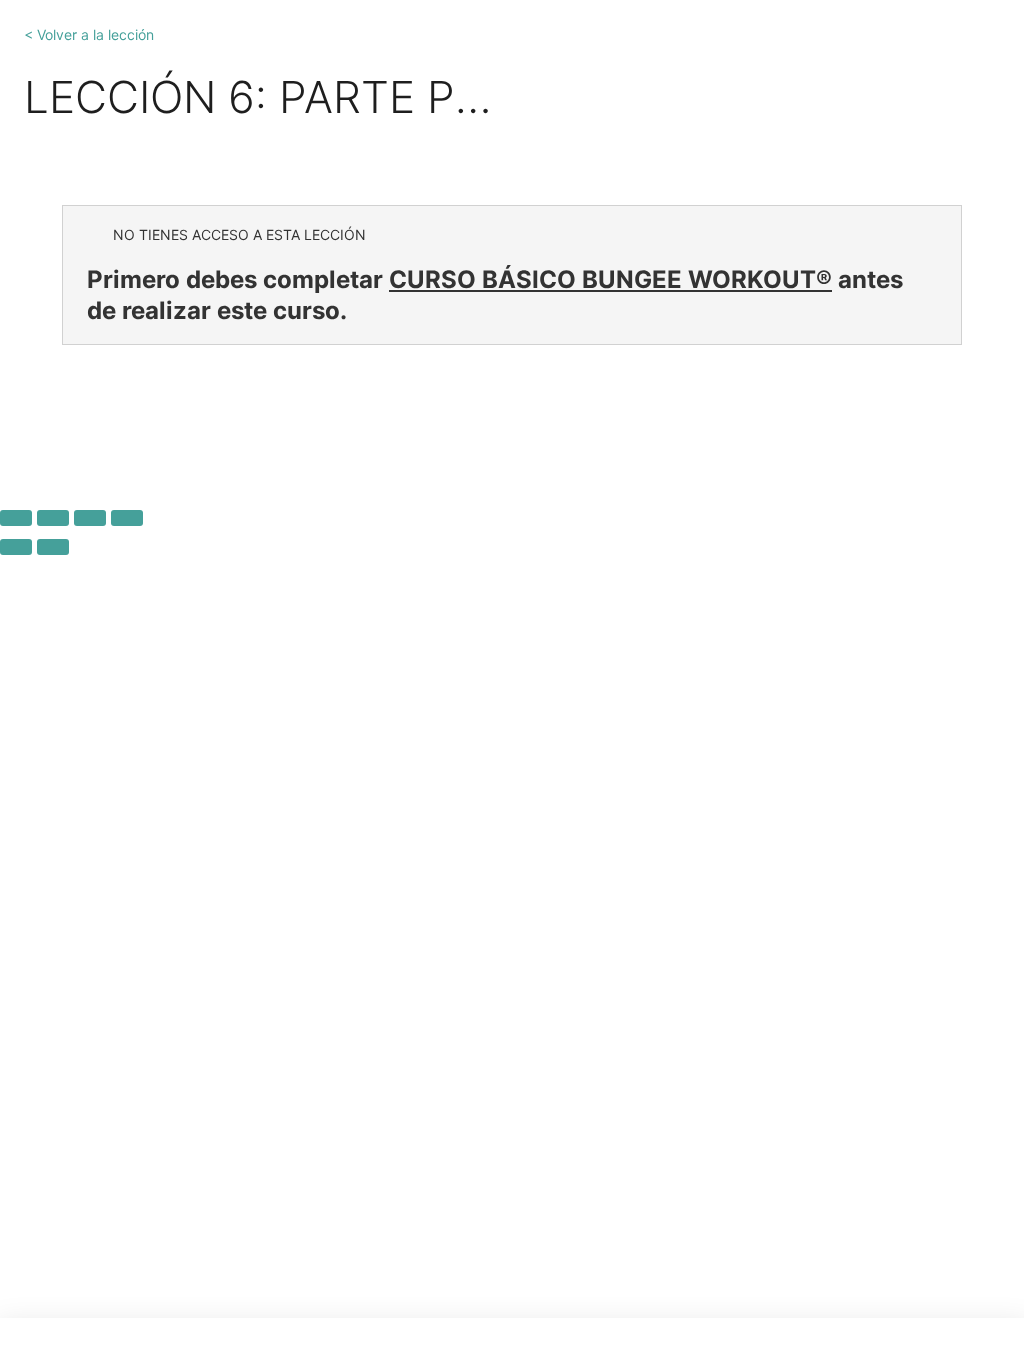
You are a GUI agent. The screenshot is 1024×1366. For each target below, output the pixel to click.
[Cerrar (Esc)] (127, 518)
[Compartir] (90, 518)
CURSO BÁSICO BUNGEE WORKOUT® (610, 279)
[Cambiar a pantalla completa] (53, 518)
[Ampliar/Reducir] (16, 518)
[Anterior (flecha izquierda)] (16, 547)
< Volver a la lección (89, 34)
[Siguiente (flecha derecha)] (53, 547)
